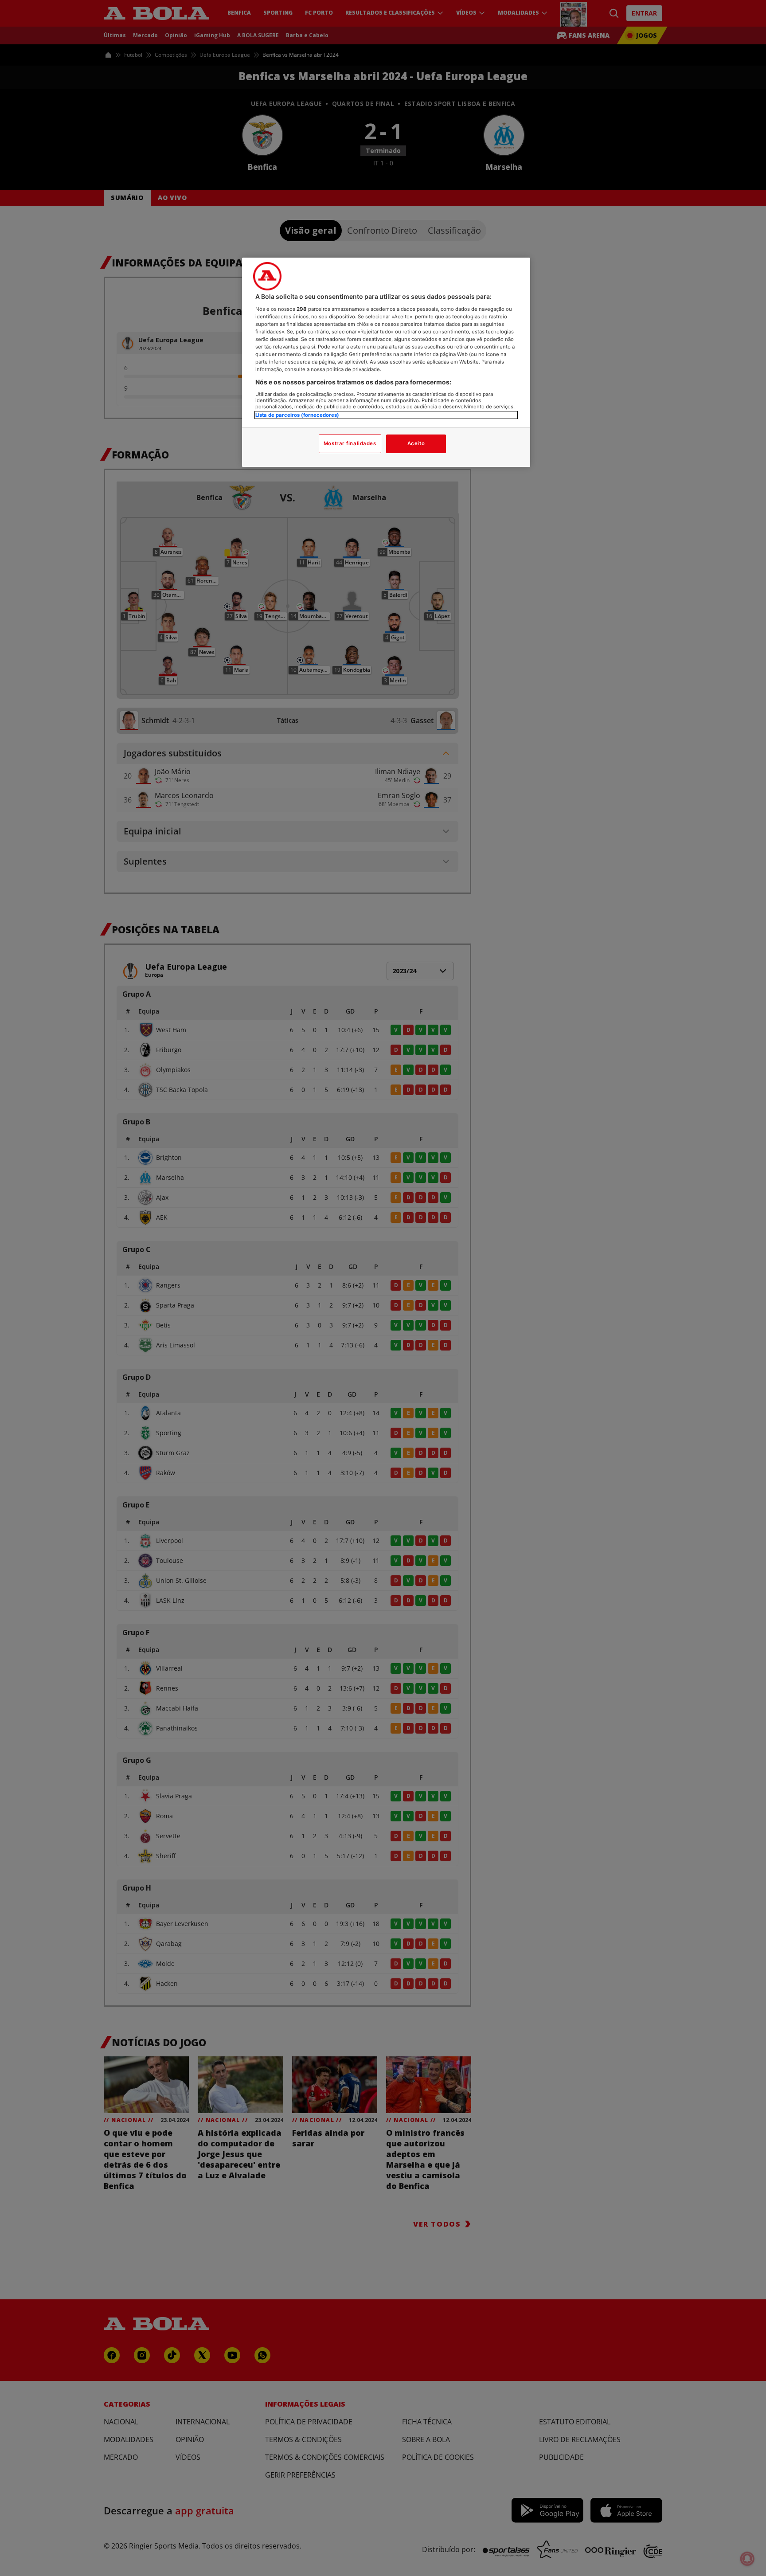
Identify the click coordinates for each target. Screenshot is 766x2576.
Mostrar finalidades (350, 443)
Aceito (416, 443)
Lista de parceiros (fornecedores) (297, 415)
